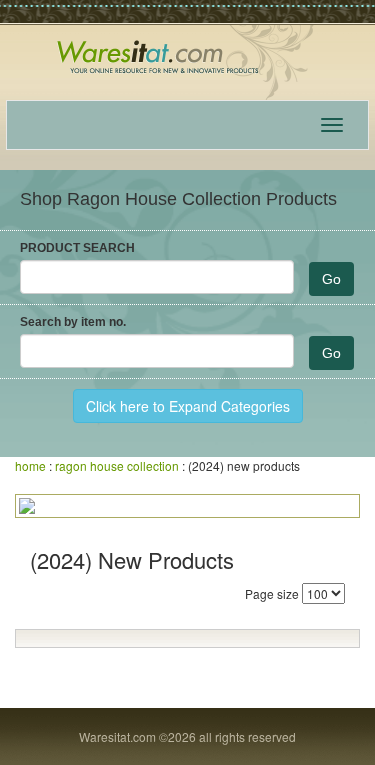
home (30, 465)
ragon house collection (117, 465)
